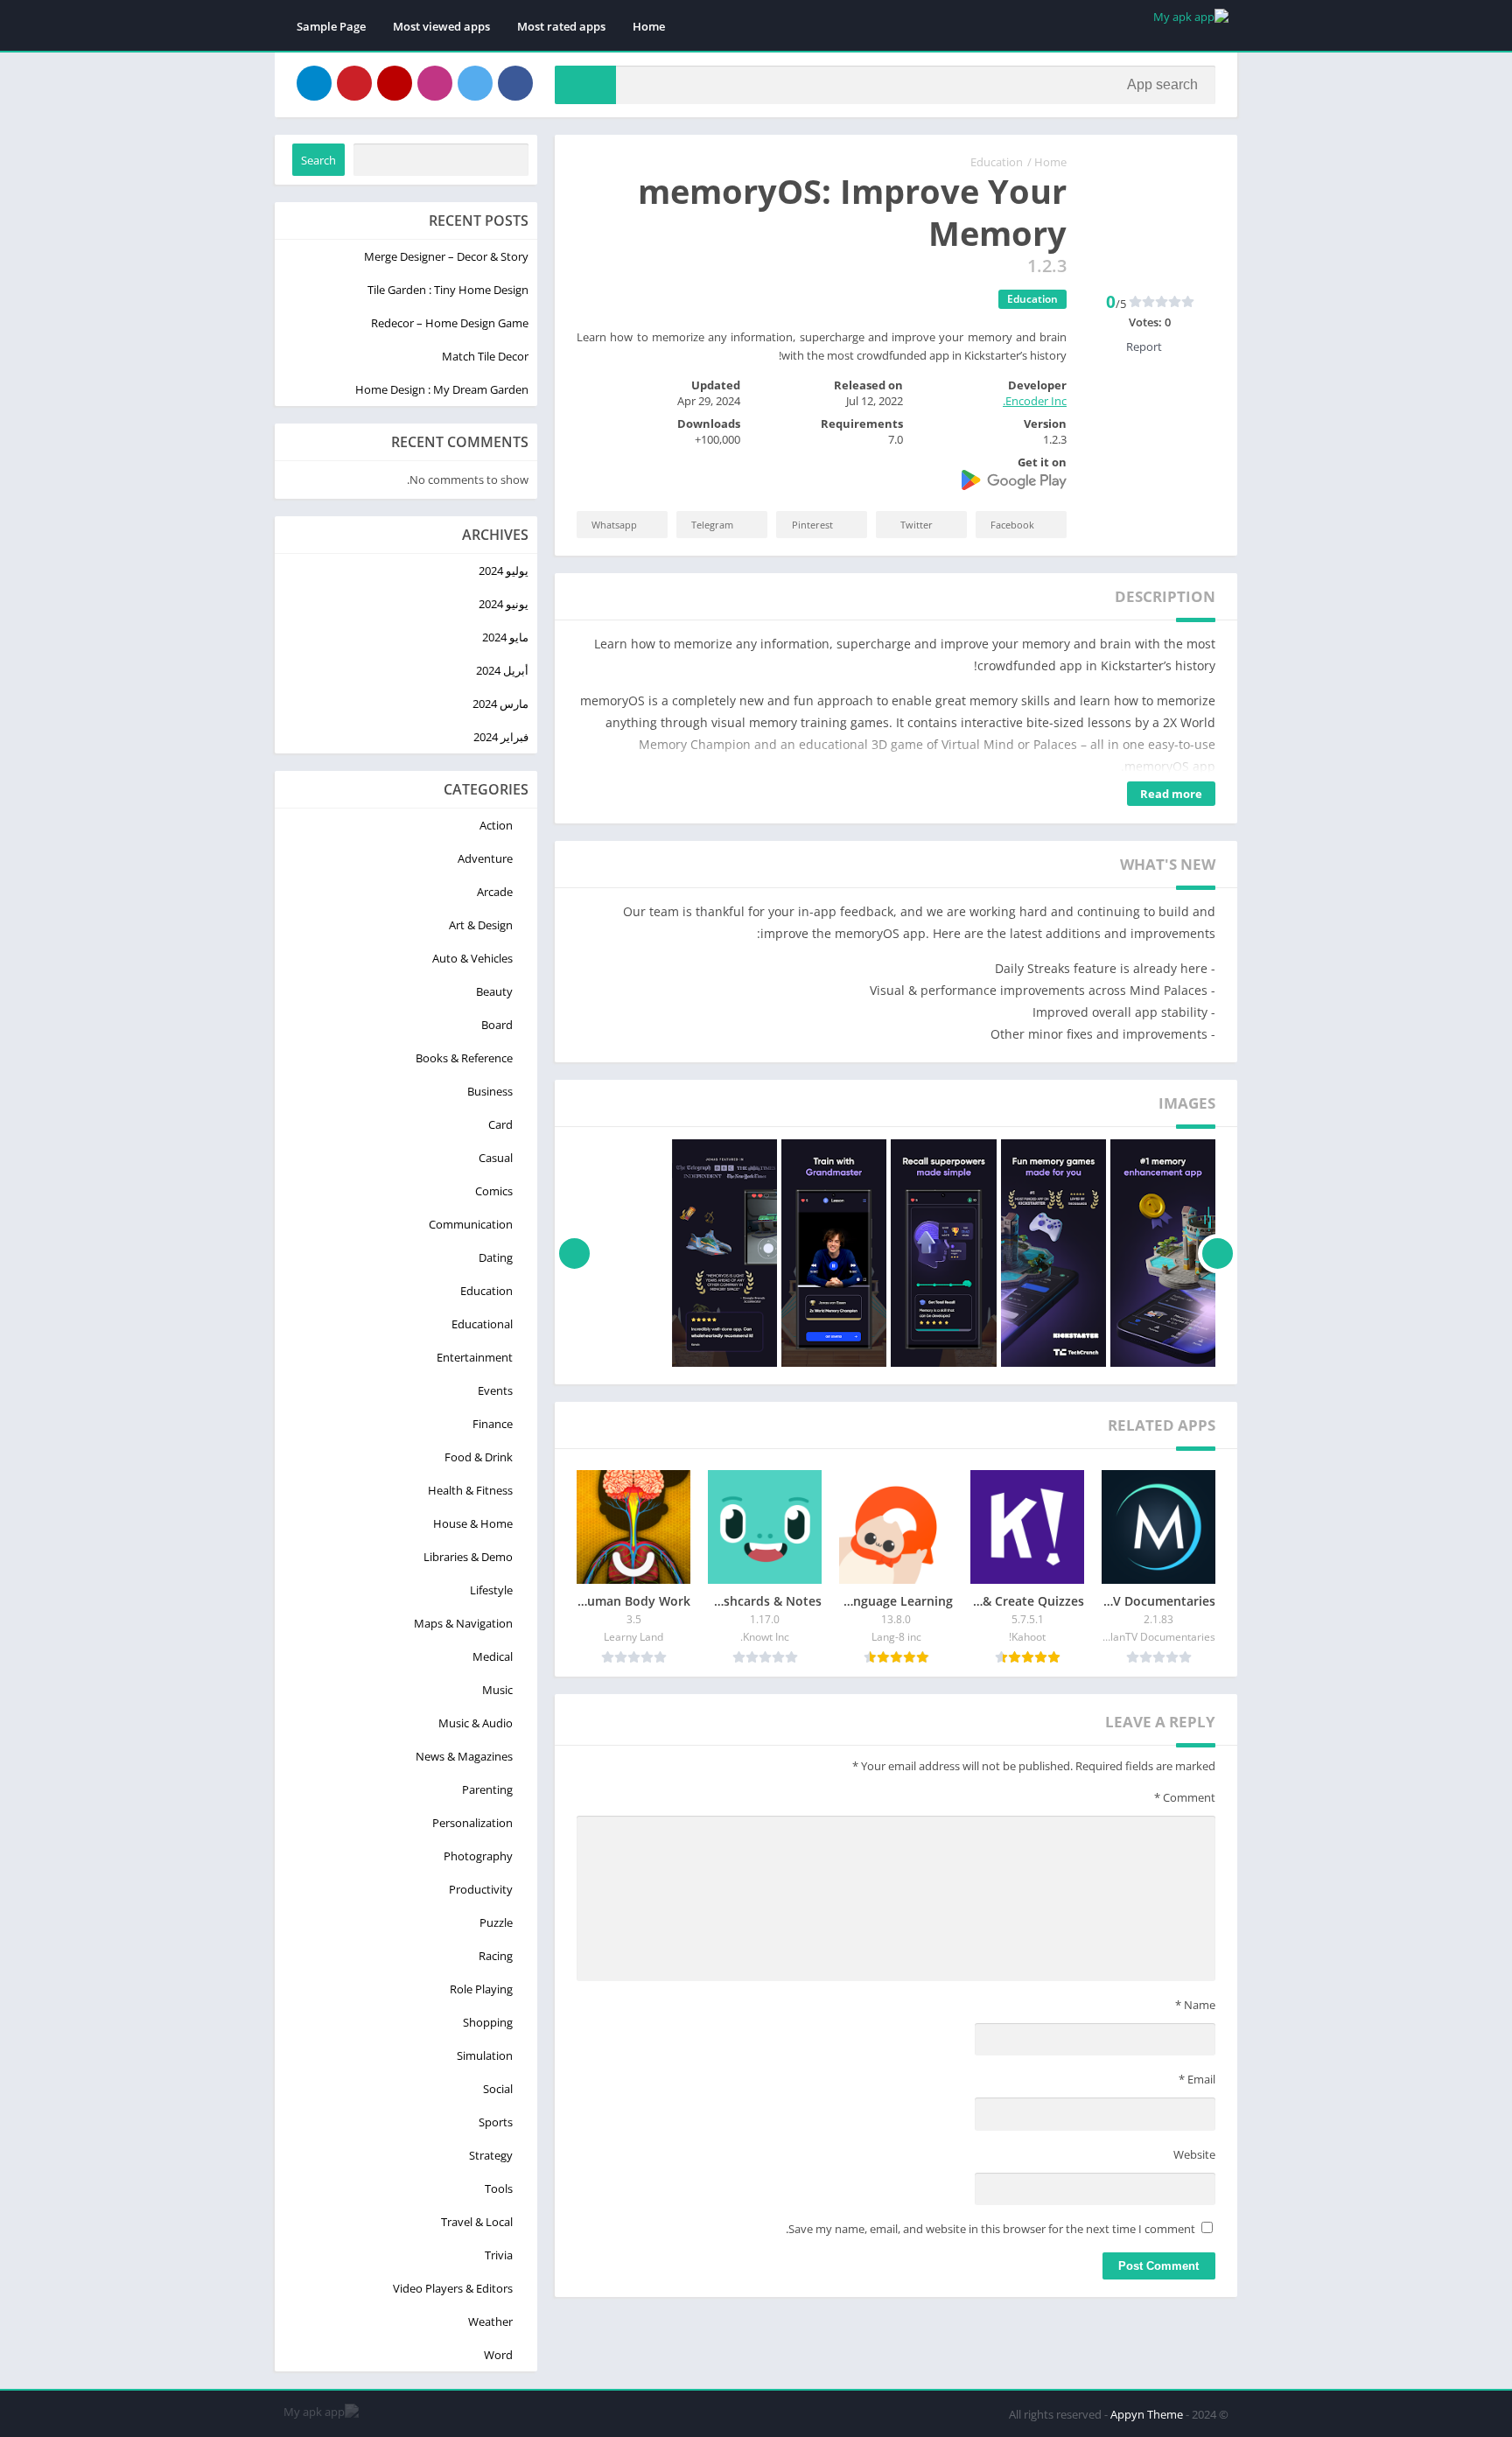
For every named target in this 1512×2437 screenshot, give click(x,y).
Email (1197, 2079)
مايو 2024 (505, 637)
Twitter (917, 525)
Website (1194, 2154)
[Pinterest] (354, 83)
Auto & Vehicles (472, 958)
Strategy (491, 2155)
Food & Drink (479, 1457)
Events (495, 1390)
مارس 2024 (500, 704)
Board (497, 1025)
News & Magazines (464, 1756)
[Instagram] (435, 83)
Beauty (494, 991)
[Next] (574, 1253)
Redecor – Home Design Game (450, 323)
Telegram (712, 525)
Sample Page (331, 26)
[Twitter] (475, 83)
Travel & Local (477, 2222)
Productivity (481, 1889)
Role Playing (481, 1989)
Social (498, 2089)
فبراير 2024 (501, 737)
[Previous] (1218, 1253)
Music (497, 1690)
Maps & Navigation (463, 1623)
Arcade (495, 892)
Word (498, 2355)
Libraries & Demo (468, 1557)
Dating (496, 1257)
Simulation (485, 2055)
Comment (1185, 1797)
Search (318, 160)
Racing (496, 1956)
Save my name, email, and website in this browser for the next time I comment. (990, 2229)
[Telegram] (314, 83)
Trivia (499, 2255)
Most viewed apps (441, 26)
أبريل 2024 (502, 670)
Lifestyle (491, 1590)
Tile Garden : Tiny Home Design (448, 290)
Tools (499, 2188)
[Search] (585, 85)
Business (490, 1091)
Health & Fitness (470, 1490)
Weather (490, 2321)
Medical (493, 1656)
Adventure (485, 858)
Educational (482, 1324)
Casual (496, 1158)
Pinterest (812, 525)
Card (500, 1124)
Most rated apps (561, 26)
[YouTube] (395, 83)
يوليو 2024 (504, 571)
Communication (471, 1224)
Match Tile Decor (485, 356)
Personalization (472, 1823)
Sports (496, 2122)
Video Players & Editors (453, 2288)
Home (649, 26)
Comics (494, 1191)
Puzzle (496, 1922)
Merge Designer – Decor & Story (446, 256)
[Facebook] (515, 83)
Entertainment (475, 1357)
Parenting (487, 1789)
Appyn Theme (1147, 2414)
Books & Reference (464, 1058)
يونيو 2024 (504, 604)
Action (496, 825)
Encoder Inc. (1035, 401)
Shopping (488, 2022)
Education (997, 162)
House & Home (473, 1523)
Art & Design (481, 925)
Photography (478, 1856)
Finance (493, 1424)
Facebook (1012, 525)
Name (1195, 2005)
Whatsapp (614, 525)
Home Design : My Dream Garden (442, 389)
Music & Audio (476, 1723)
